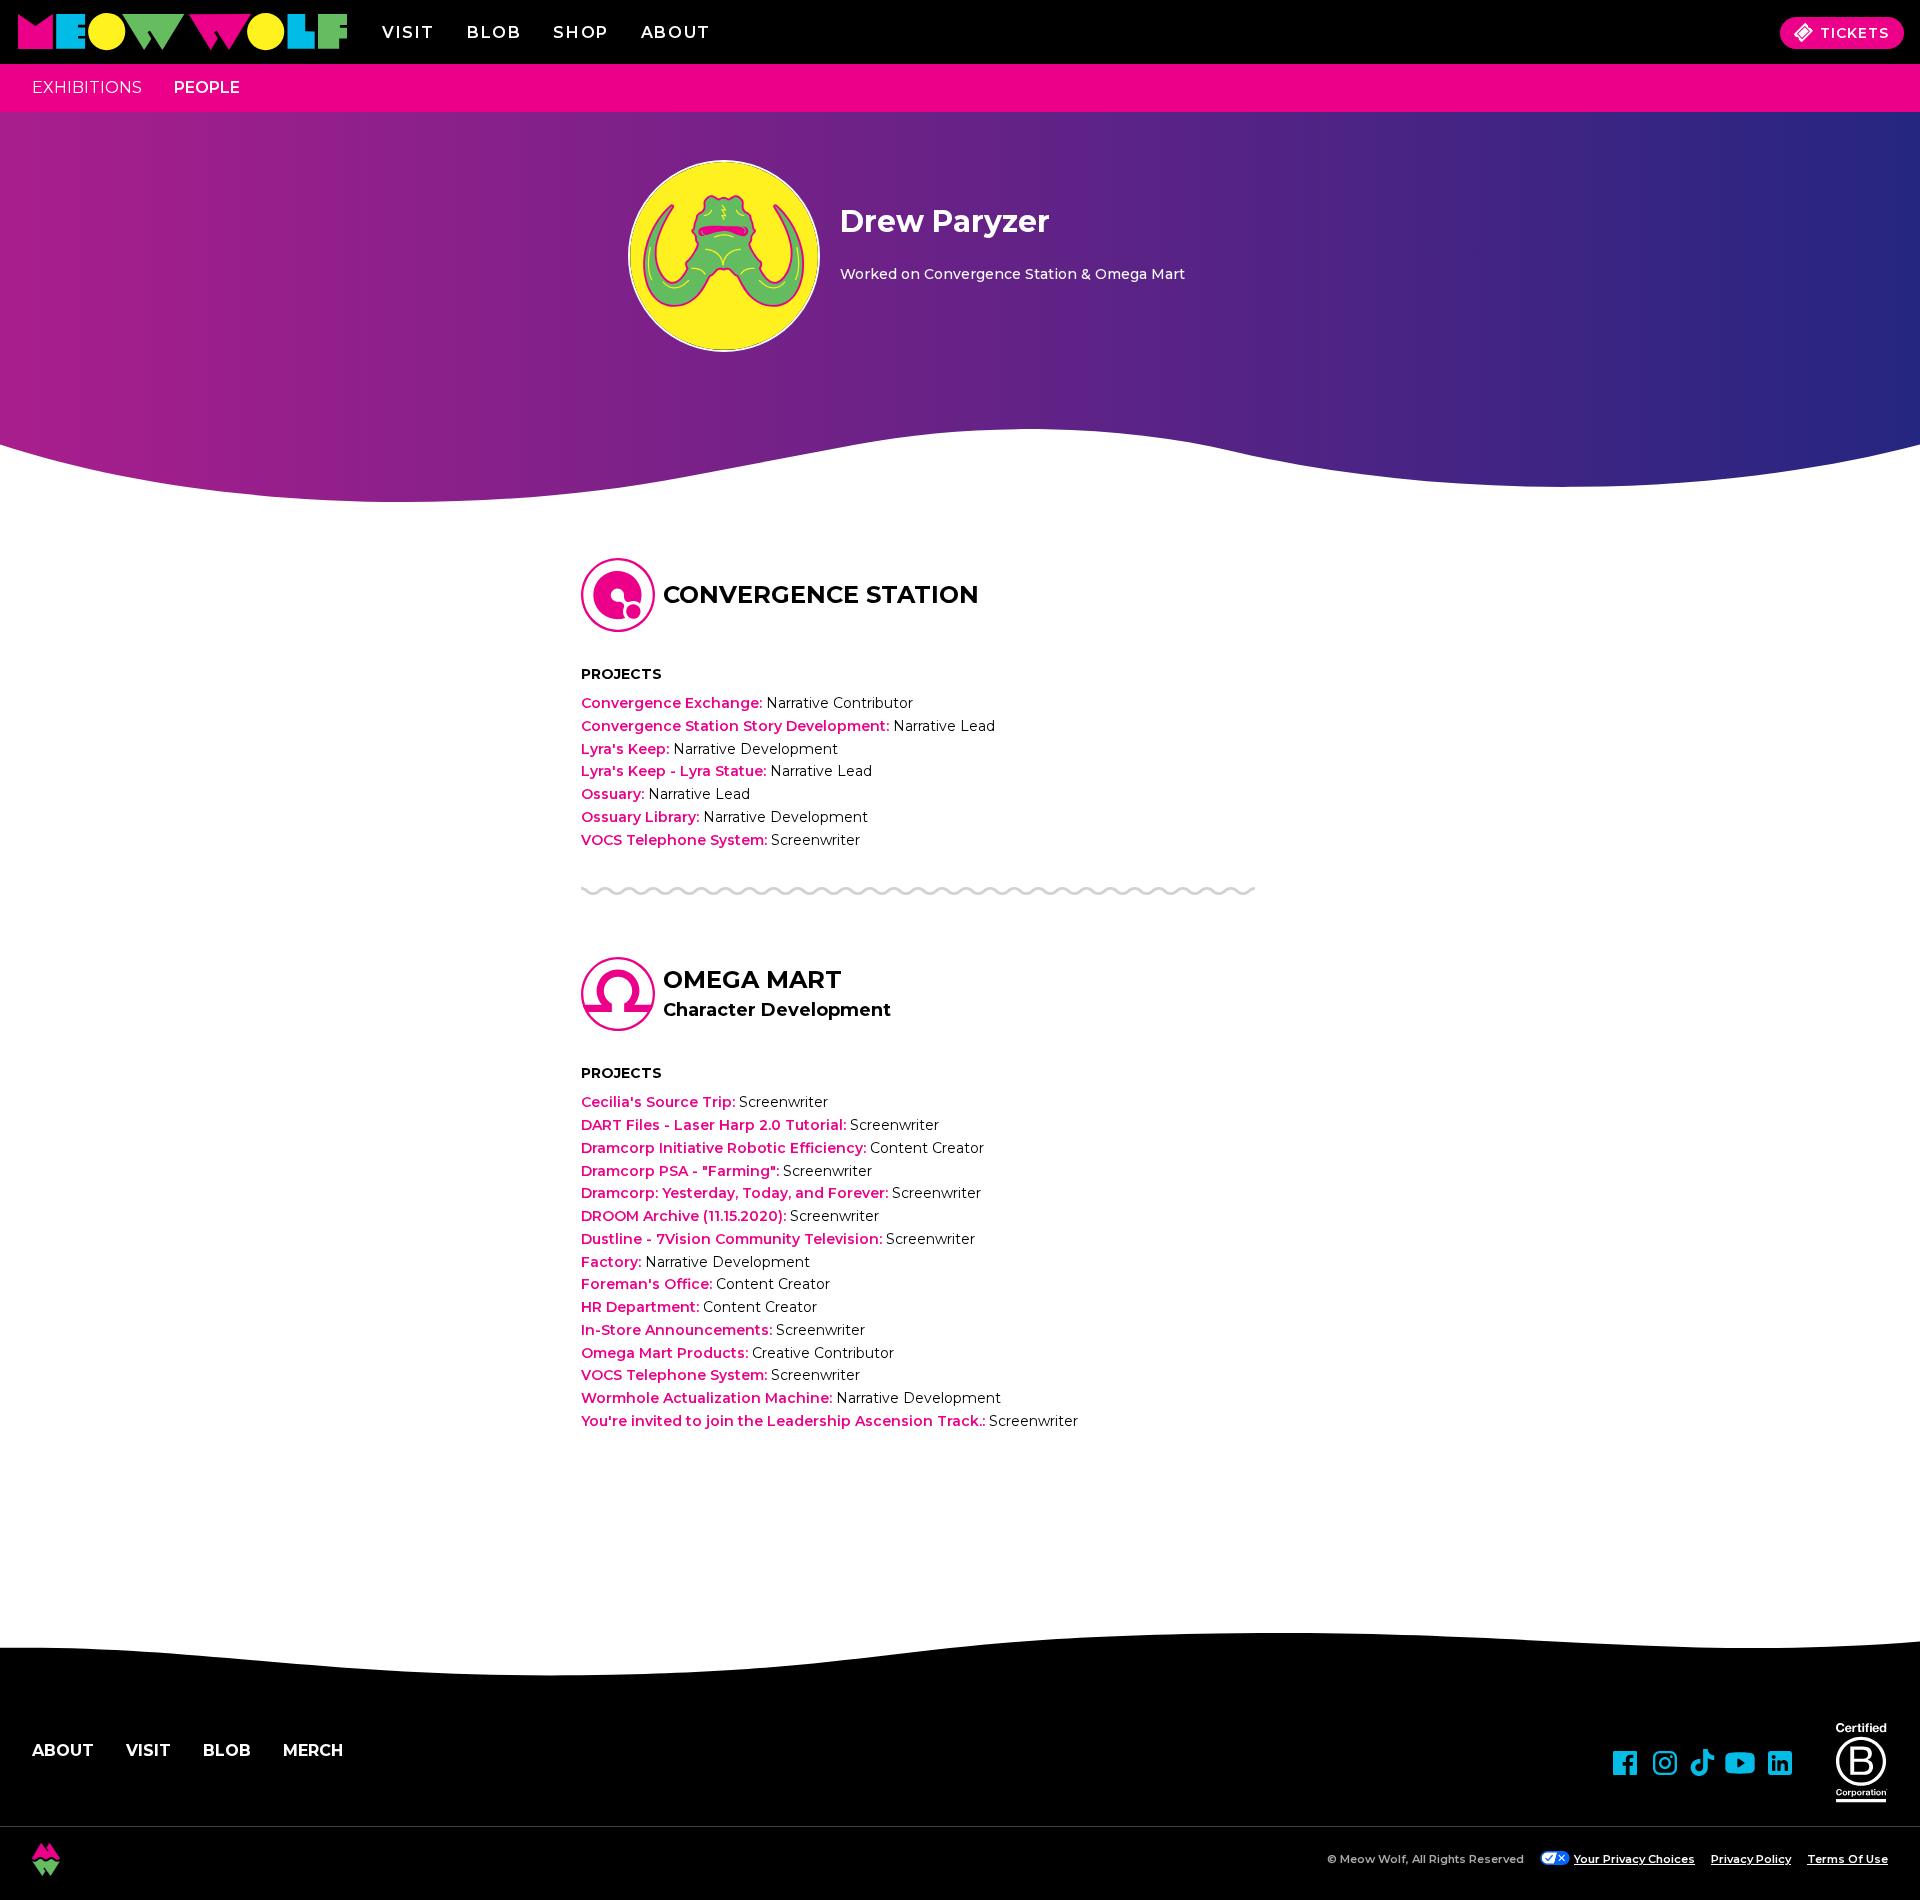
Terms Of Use (1847, 1859)
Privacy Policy (1751, 1859)
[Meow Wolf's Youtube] (1740, 1763)
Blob (494, 32)
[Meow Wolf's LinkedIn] (1780, 1763)
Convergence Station (821, 594)
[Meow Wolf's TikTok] (1702, 1762)
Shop (580, 32)
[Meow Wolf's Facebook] (1625, 1763)
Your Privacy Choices (1634, 1859)
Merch (313, 1750)
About (63, 1750)
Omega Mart (752, 979)
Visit (408, 32)
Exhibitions (87, 87)
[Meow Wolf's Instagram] (1665, 1763)
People (207, 87)
